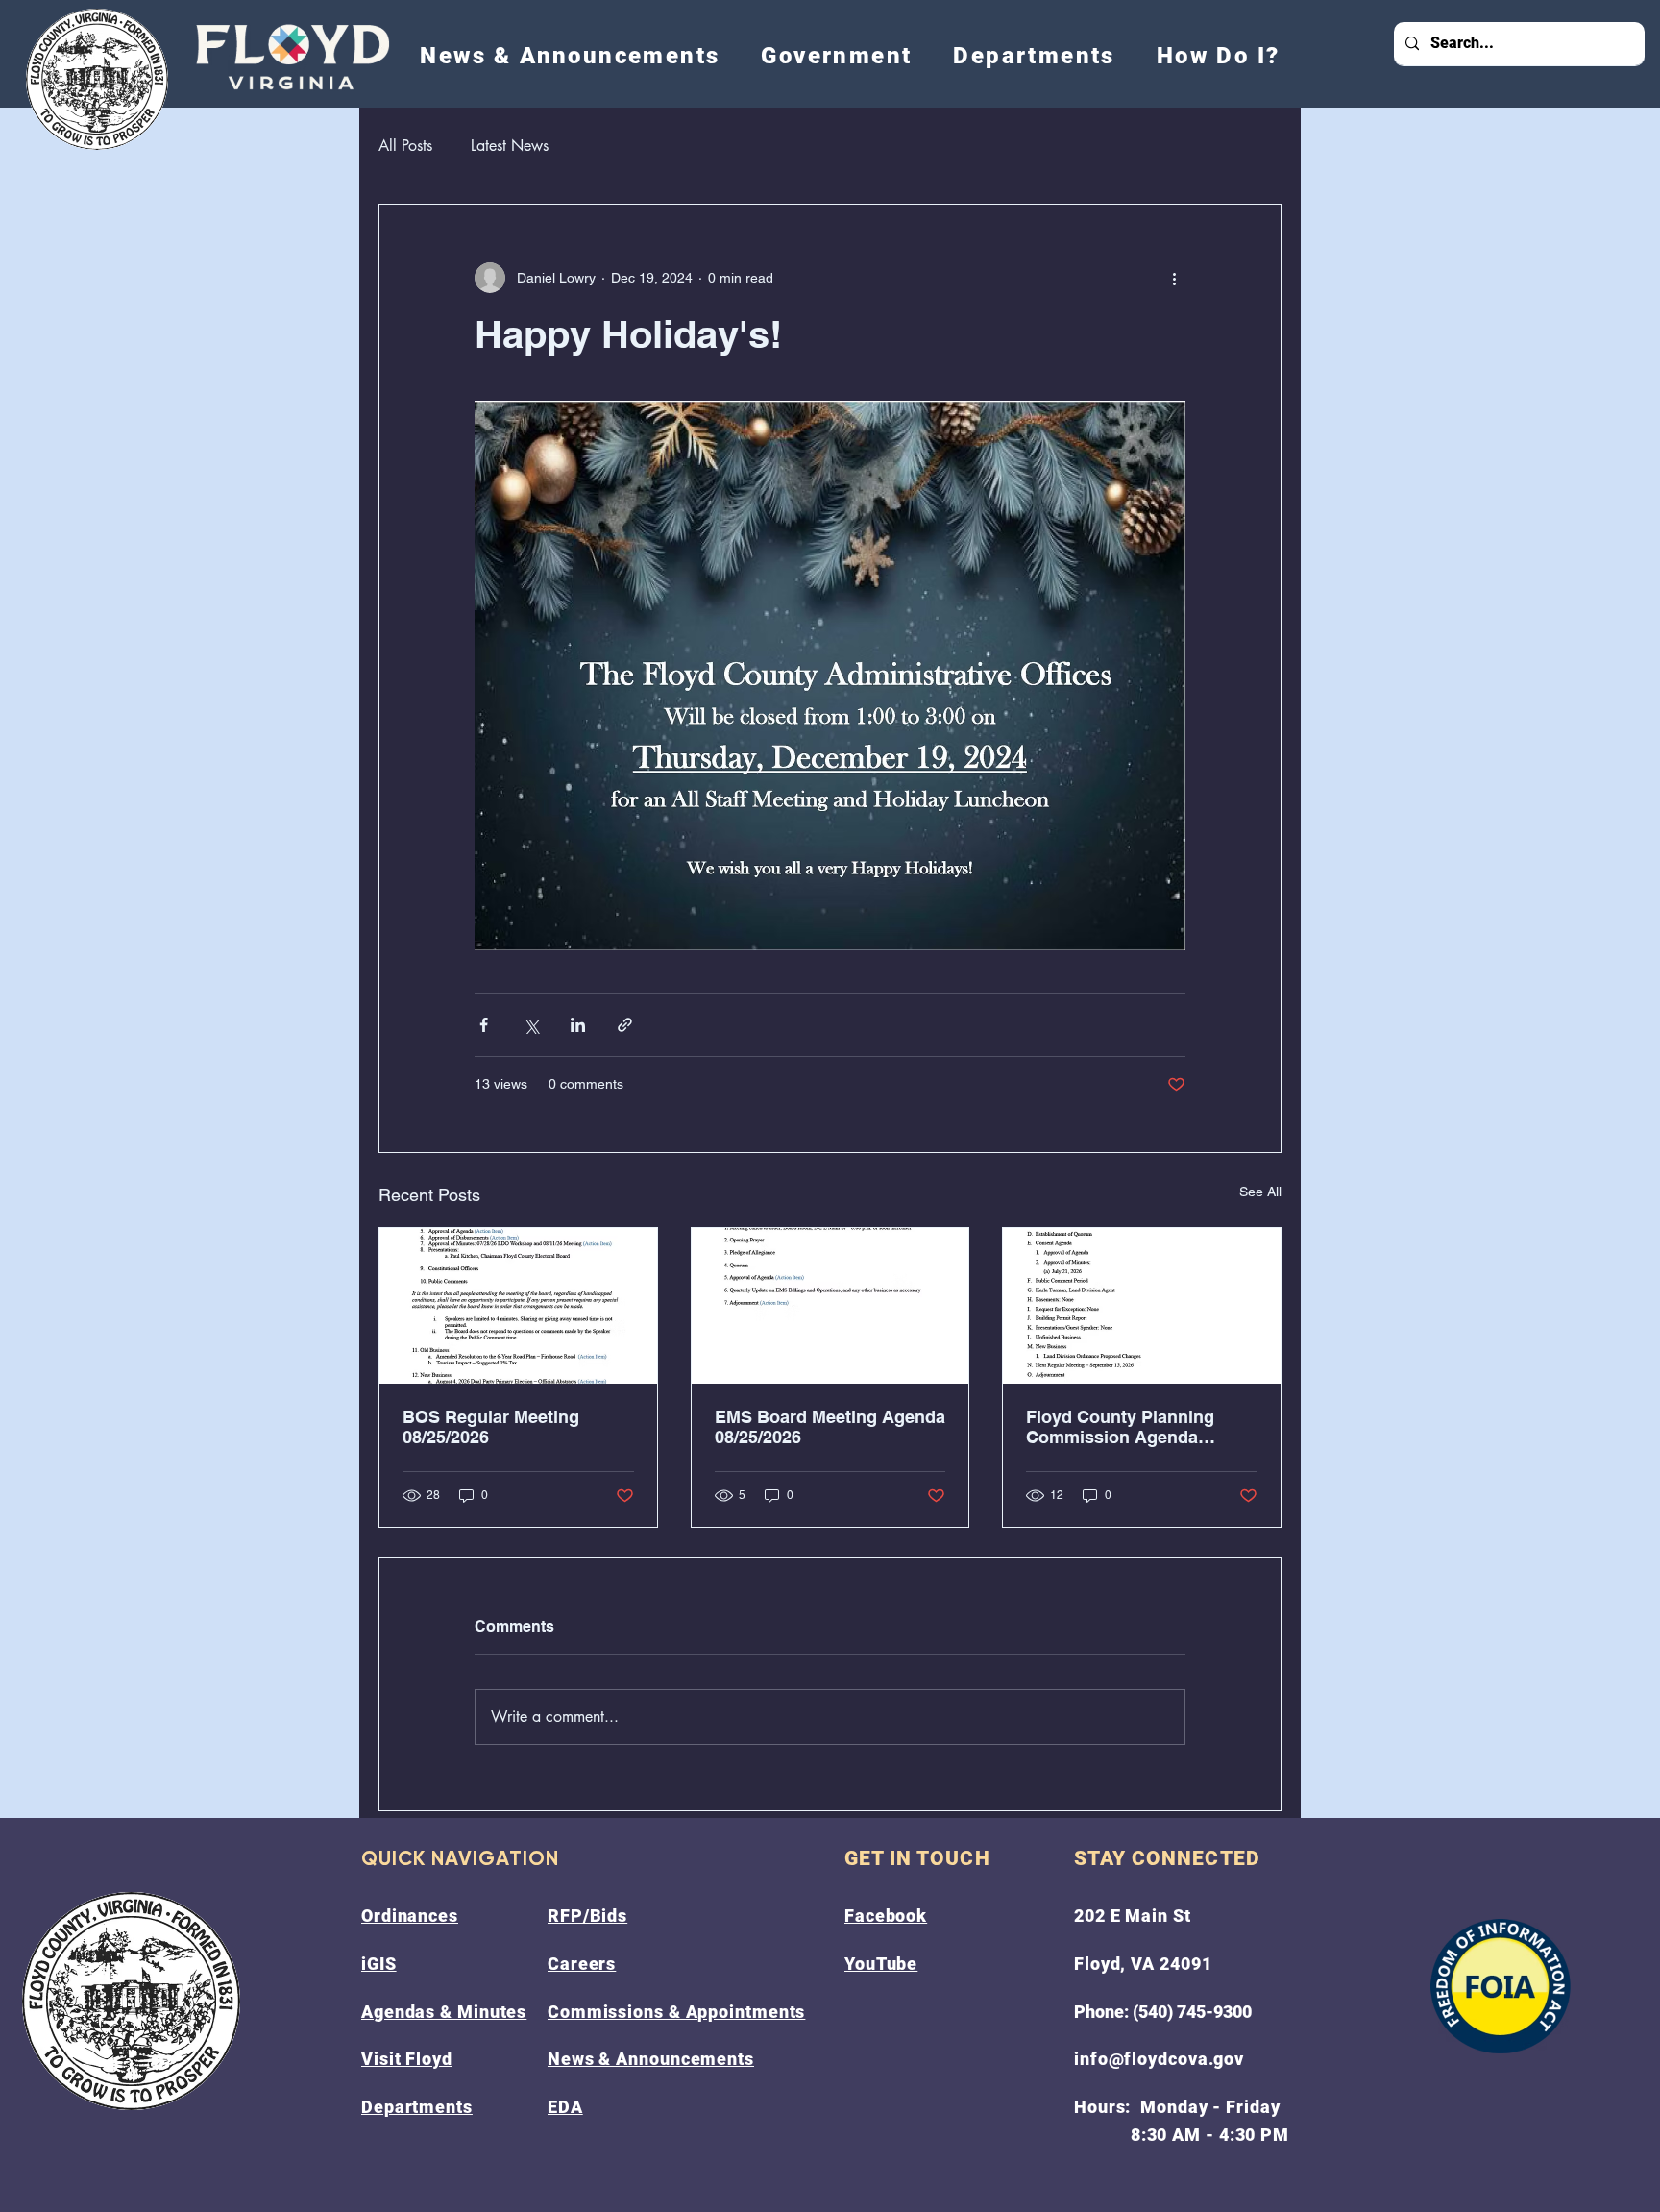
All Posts (405, 146)
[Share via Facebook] (484, 1025)
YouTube (881, 1964)
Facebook (886, 1916)
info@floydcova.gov (1159, 2059)
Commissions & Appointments (676, 2012)
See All (1260, 1192)
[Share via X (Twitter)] (531, 1025)
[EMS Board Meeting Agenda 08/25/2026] (830, 1306)
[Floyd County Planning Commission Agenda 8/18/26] (1142, 1306)
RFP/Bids (587, 1916)
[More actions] (1174, 278)
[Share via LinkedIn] (578, 1025)
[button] (837, 56)
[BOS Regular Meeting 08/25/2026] (518, 1306)
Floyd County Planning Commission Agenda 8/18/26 (1120, 1427)
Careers (582, 1964)
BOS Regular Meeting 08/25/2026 (491, 1427)
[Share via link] (625, 1025)
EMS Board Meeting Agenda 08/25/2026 (830, 1427)
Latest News (510, 146)
